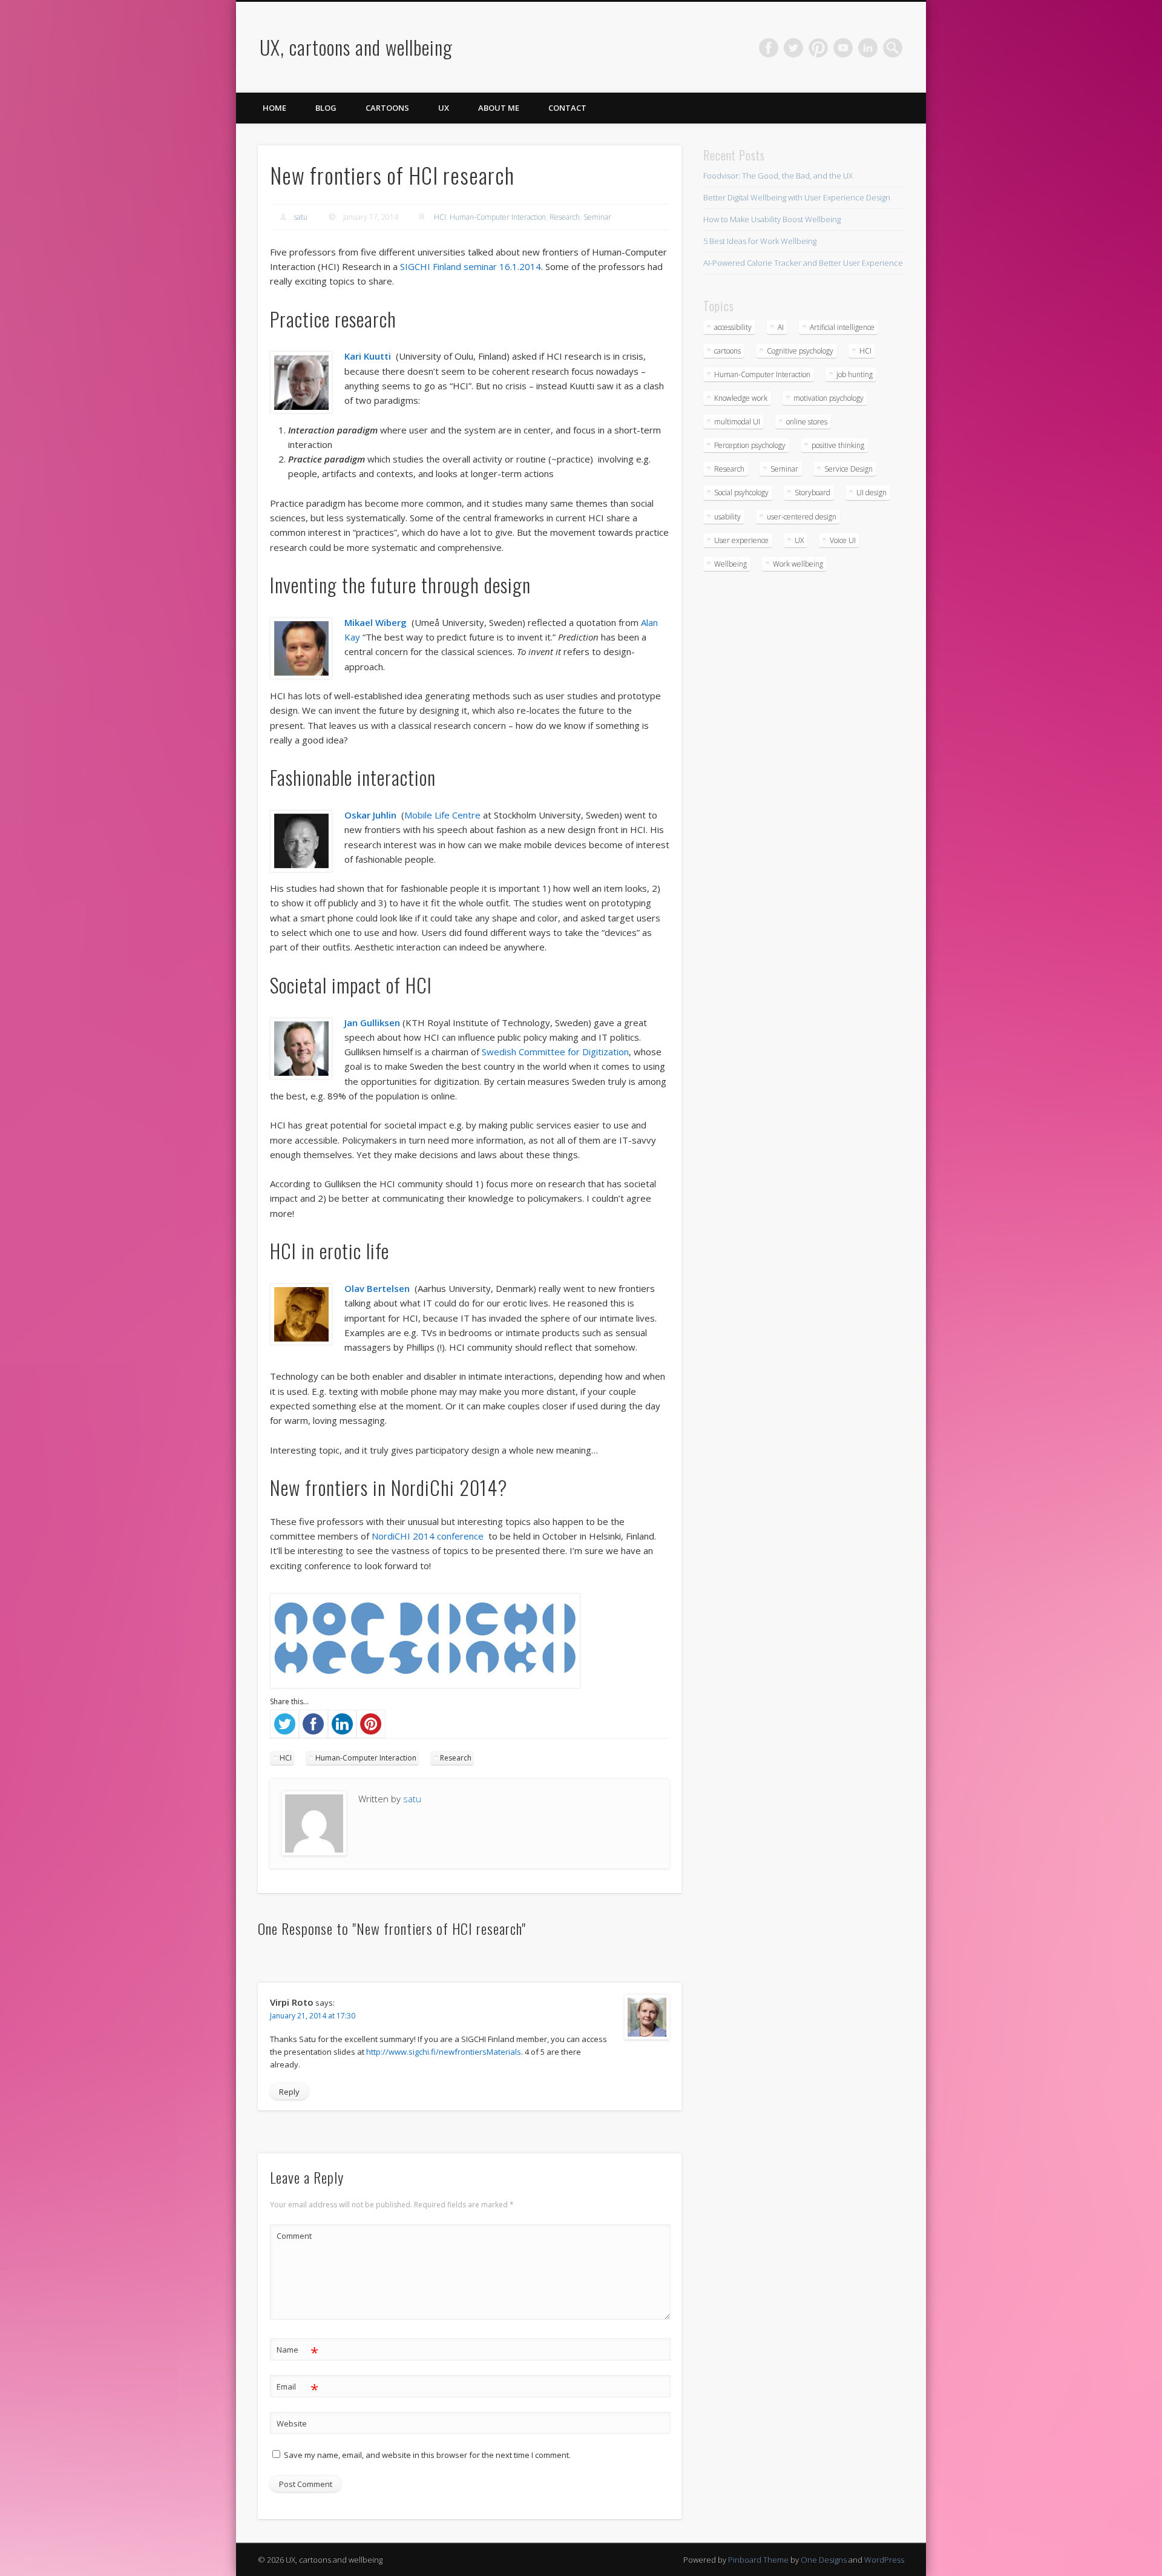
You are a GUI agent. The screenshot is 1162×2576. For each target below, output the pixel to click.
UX (444, 108)
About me (499, 108)
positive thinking (838, 445)
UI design (871, 492)
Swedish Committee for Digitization (555, 1052)
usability (727, 517)
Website (292, 2423)
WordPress (884, 2560)
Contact (567, 108)
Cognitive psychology (800, 351)
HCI (440, 217)
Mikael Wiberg (376, 622)
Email (297, 2388)
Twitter (793, 48)
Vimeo (843, 48)
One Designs (824, 2560)
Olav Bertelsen (378, 1288)
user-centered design (802, 517)
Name (297, 2351)
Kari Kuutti (368, 356)
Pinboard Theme (758, 2560)
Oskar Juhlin (370, 815)
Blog (326, 108)
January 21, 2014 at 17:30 (313, 2016)
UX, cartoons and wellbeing (356, 47)
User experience (741, 540)
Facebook (769, 48)
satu (301, 217)
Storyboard (812, 492)
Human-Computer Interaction (498, 217)
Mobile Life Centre (442, 815)
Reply (289, 2092)
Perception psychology (750, 445)
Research (565, 217)
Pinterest (818, 48)
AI (781, 327)
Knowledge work (741, 398)
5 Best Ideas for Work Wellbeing (760, 241)
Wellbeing (730, 564)
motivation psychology (829, 398)
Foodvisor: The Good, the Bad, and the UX (778, 176)
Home (274, 108)
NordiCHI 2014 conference (428, 1536)
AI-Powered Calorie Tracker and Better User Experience (803, 263)
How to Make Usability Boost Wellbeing (772, 219)
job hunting (855, 374)
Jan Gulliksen (372, 1023)
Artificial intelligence (842, 327)
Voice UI (843, 540)
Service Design (849, 469)
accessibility (733, 327)
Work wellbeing (798, 564)
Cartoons (387, 108)
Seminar (597, 217)
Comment (294, 2236)
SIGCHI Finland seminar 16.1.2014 (471, 266)
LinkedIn (868, 48)
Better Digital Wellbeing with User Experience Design (797, 197)
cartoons (727, 351)
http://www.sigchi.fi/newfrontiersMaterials (444, 2052)
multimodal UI (737, 422)
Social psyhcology (741, 492)
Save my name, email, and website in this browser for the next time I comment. (427, 2455)
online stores (807, 422)
